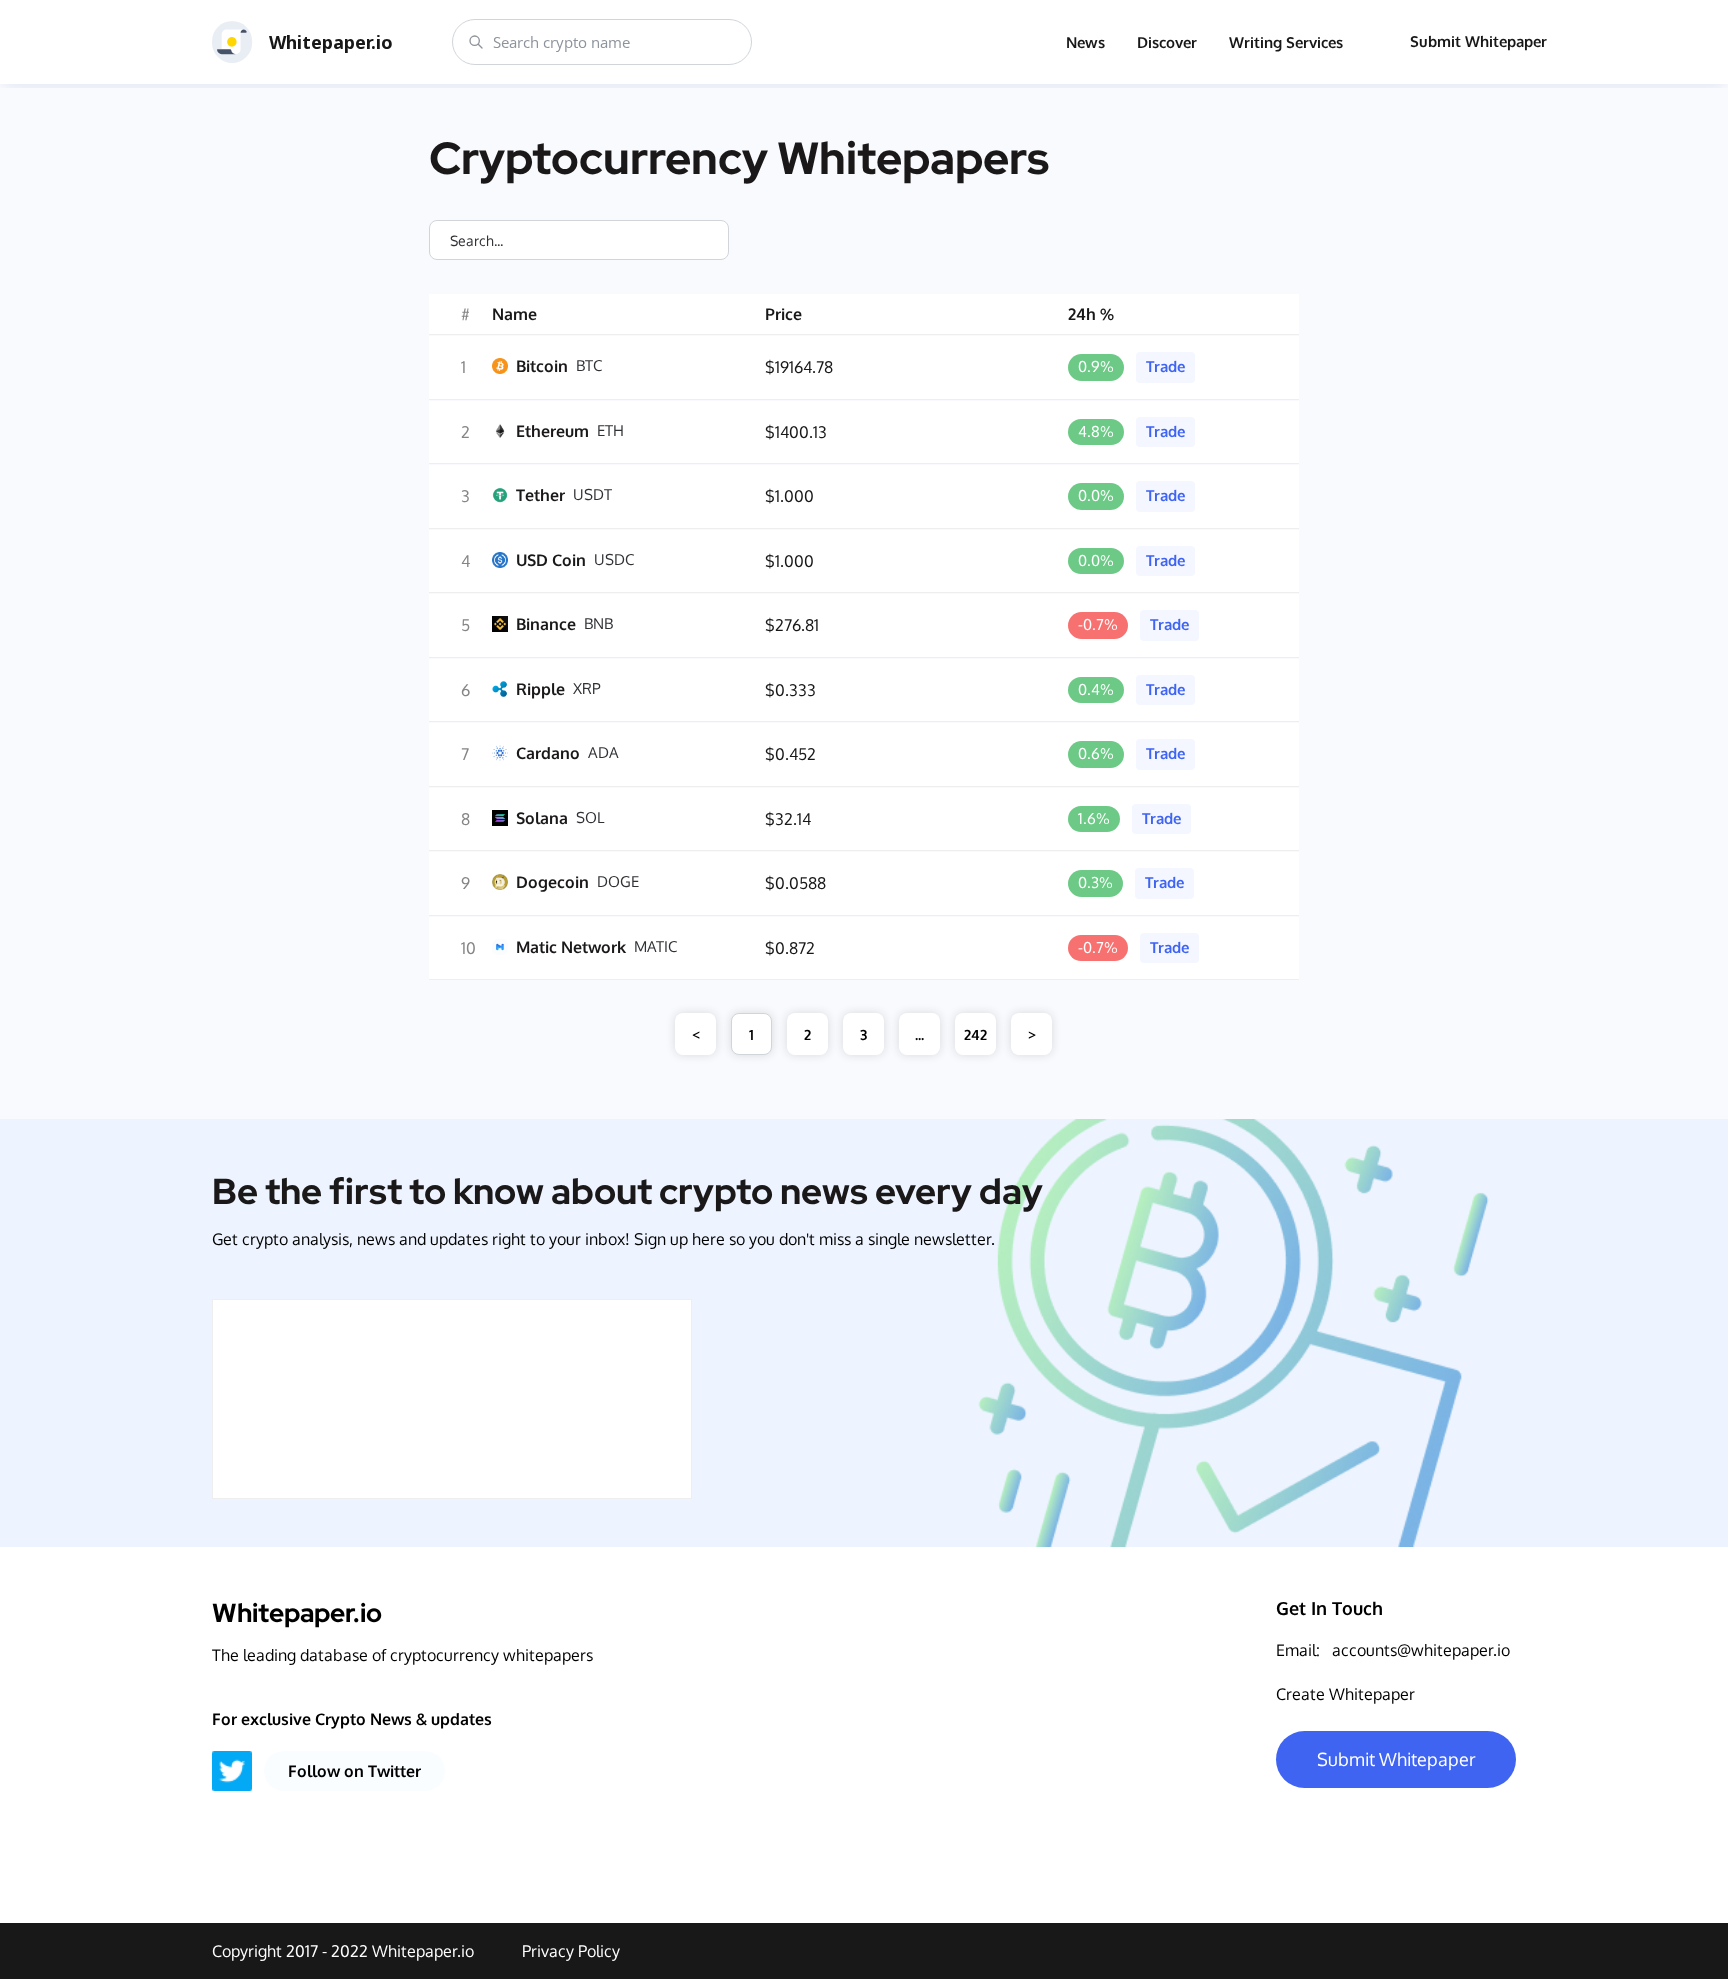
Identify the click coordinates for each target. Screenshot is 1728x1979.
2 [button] (807, 1034)
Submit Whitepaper (1478, 41)
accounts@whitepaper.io (1421, 1650)
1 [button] (751, 1034)
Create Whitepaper (1345, 1694)
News (1085, 42)
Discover (1167, 42)
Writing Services (1286, 42)
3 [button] (863, 1034)
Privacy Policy (571, 1951)
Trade (1165, 366)
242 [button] (975, 1034)
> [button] (1032, 1034)
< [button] (696, 1034)
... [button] (919, 1034)
